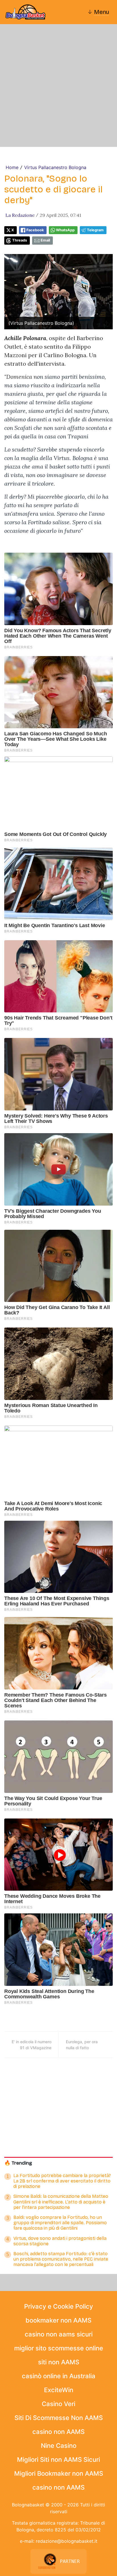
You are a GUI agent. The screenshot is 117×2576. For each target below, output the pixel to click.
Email (45, 240)
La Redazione (20, 215)
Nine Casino (59, 2446)
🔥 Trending (18, 2163)
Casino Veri (58, 2404)
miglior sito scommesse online (59, 2348)
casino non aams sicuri (59, 2334)
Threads (20, 240)
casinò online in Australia (59, 2376)
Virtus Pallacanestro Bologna (55, 167)
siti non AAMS (59, 2362)
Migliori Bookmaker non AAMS (59, 2473)
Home (12, 167)
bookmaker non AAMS (58, 2320)
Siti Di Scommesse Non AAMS (59, 2418)
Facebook (35, 230)
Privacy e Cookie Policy (58, 2306)
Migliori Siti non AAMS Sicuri (58, 2460)
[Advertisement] (58, 86)
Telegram (95, 230)
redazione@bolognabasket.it (67, 2541)
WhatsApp (65, 230)
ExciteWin (59, 2390)
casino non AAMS (58, 2432)
